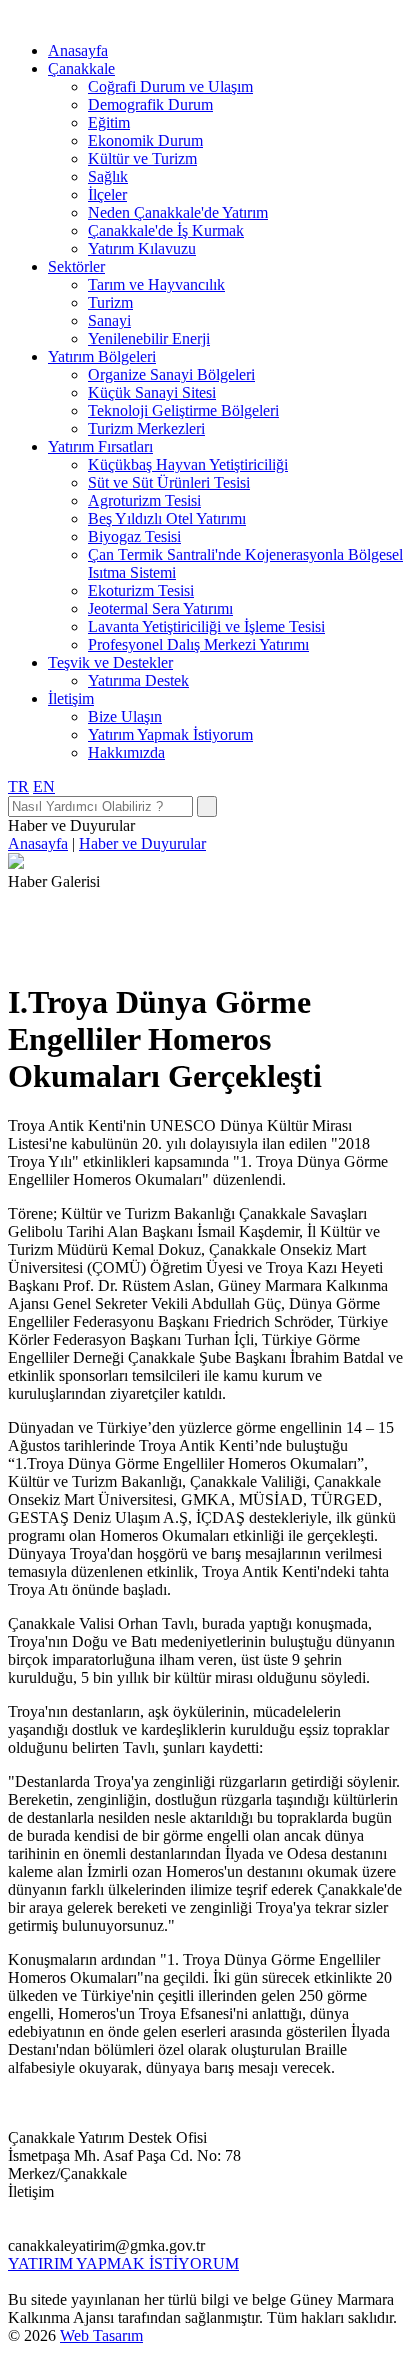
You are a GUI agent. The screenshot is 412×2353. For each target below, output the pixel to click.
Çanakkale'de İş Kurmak (166, 230)
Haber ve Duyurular (142, 843)
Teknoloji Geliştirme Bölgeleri (183, 410)
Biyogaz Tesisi (134, 536)
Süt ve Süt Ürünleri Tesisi (169, 482)
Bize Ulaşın (125, 716)
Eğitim (109, 122)
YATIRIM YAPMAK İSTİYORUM (123, 2263)
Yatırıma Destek (138, 680)
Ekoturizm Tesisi (141, 590)
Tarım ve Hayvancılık (156, 284)
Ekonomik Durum (145, 140)
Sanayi (109, 320)
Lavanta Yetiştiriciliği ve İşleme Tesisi (206, 626)
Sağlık (108, 176)
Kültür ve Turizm (142, 158)
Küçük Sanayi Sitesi (152, 392)
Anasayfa (78, 50)
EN (44, 786)
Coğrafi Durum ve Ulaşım (170, 86)
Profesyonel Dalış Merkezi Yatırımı (198, 644)
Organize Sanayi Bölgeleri (171, 374)
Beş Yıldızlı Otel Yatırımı (167, 518)
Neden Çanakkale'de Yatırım (178, 212)
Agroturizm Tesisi (144, 500)
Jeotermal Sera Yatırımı (160, 608)
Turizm (110, 302)
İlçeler (107, 194)
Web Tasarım (101, 2335)
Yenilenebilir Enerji (149, 338)
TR (18, 786)
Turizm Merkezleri (146, 428)
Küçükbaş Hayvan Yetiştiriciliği (188, 464)
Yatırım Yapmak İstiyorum (170, 734)
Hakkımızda (126, 752)
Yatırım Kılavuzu (142, 248)
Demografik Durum (150, 104)
